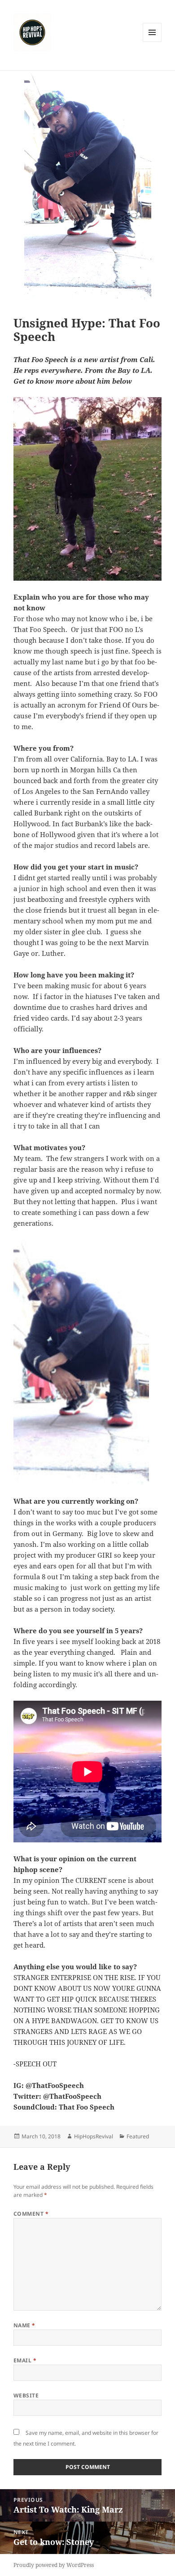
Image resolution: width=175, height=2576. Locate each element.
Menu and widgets (152, 42)
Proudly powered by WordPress (54, 2565)
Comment (31, 2214)
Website (26, 2395)
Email (25, 2360)
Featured (138, 2136)
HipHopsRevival (94, 2136)
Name (24, 2325)
